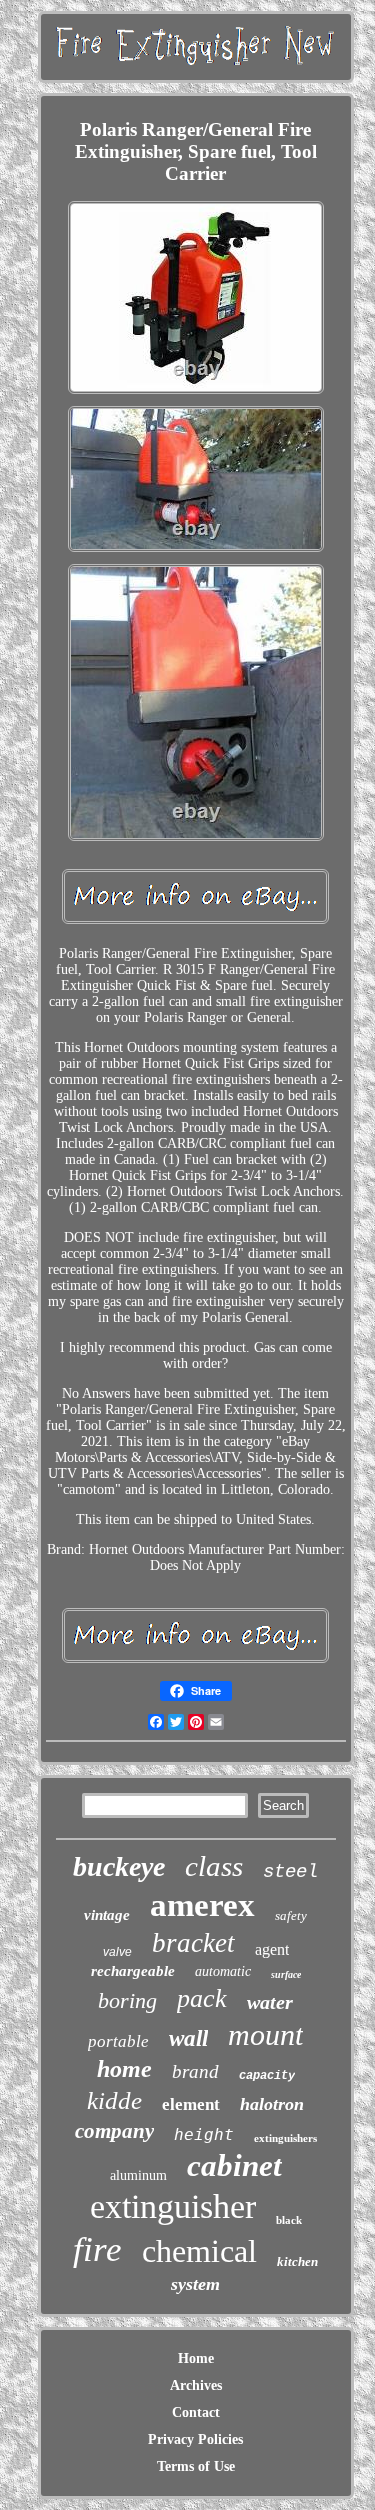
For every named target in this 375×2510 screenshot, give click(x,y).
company (114, 2131)
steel (290, 1872)
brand (195, 2071)
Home (196, 2358)
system (195, 2284)
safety (291, 1915)
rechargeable (133, 1971)
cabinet (234, 2165)
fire (97, 2249)
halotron (272, 2104)
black (289, 2220)
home (124, 2069)
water (270, 2002)
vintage (107, 1915)
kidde (114, 2100)
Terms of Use (196, 2466)
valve (117, 1952)
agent (272, 1949)
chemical (199, 2251)
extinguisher (173, 2206)
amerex (202, 1905)
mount (265, 2034)
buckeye (119, 1866)
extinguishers (285, 2138)
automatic (223, 1971)
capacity (267, 2076)
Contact (196, 2412)
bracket (193, 1943)
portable (118, 2041)
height (204, 2134)
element (191, 2104)
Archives (196, 2385)
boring (127, 2000)
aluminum (138, 2175)
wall (188, 2038)
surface (286, 1974)
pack (202, 1998)
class (214, 1866)
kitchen (297, 2261)
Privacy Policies (195, 2439)
